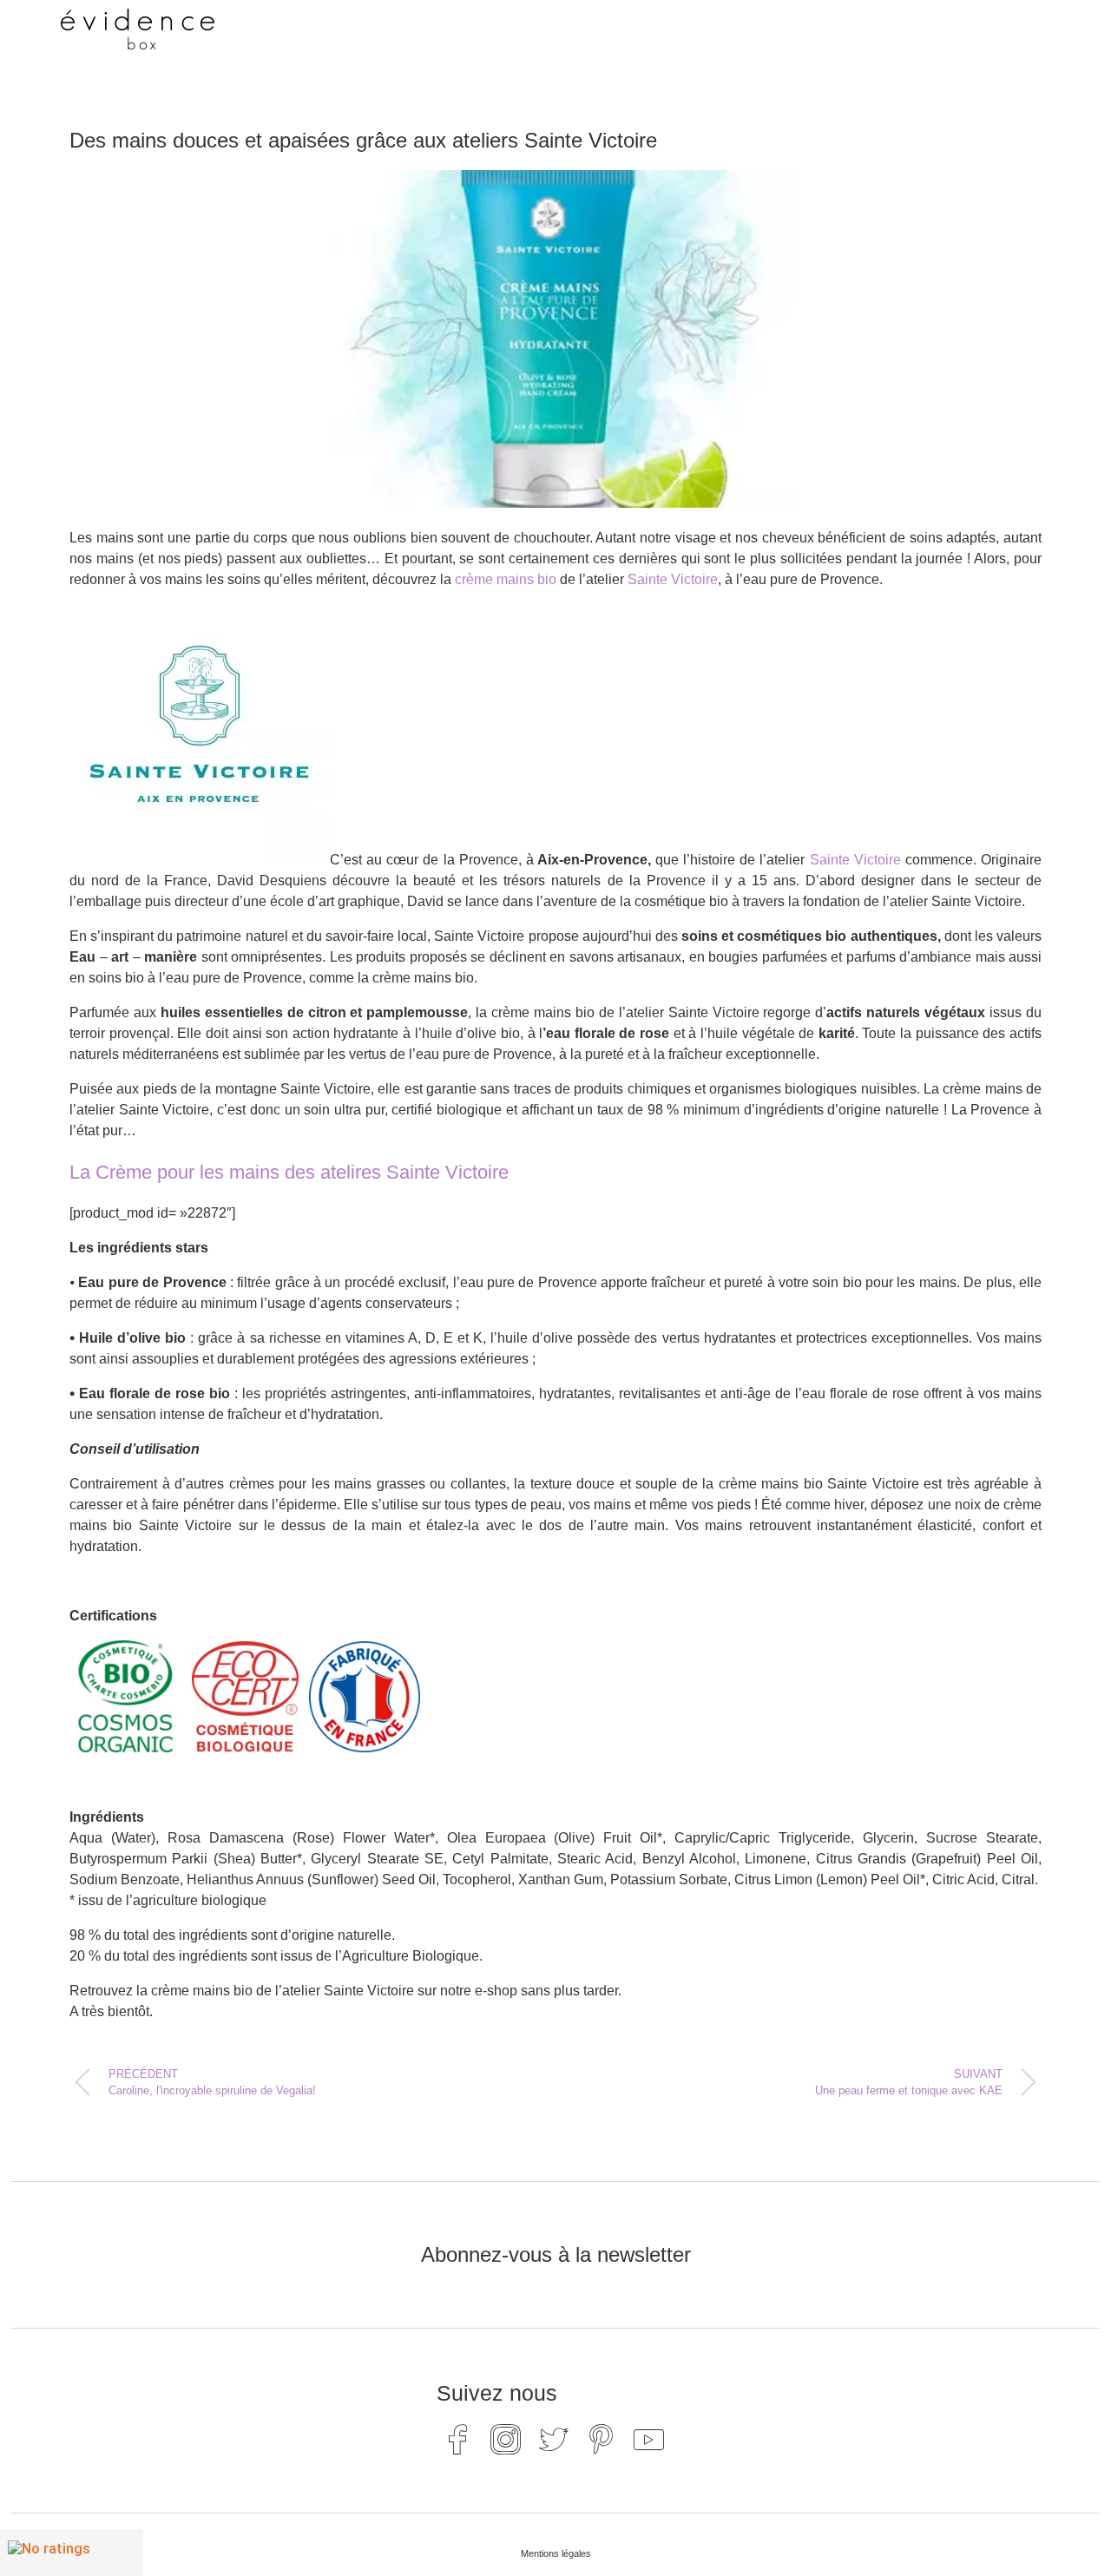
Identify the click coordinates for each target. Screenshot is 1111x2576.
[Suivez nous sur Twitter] (554, 2439)
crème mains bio (506, 579)
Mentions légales (556, 2553)
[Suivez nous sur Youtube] (649, 2439)
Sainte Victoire (673, 579)
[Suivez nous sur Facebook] (458, 2439)
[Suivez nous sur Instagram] (506, 2439)
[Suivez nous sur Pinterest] (602, 2439)
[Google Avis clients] (72, 2553)
